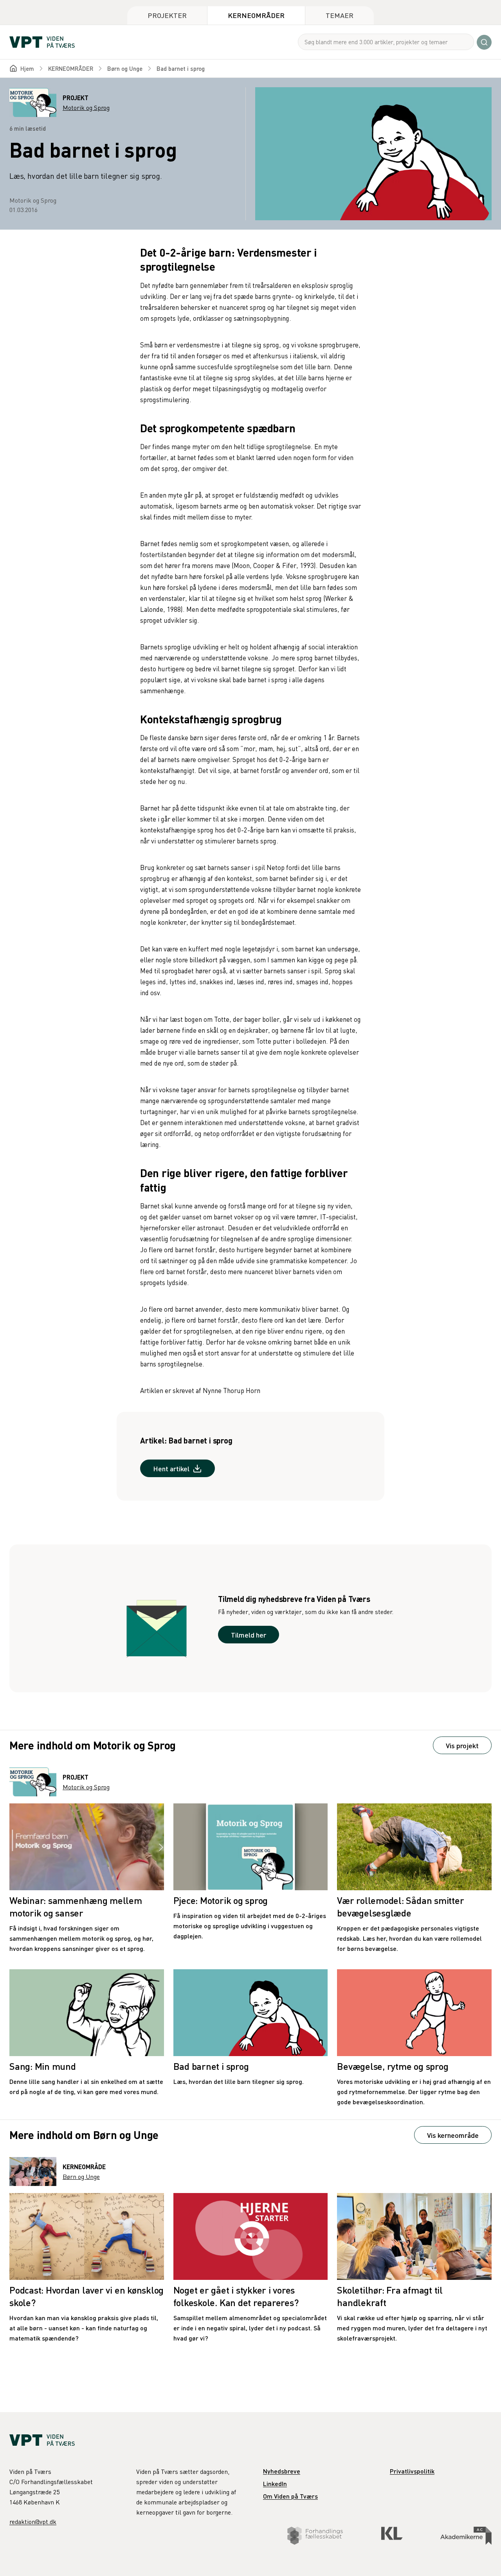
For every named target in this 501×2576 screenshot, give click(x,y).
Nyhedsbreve (282, 2471)
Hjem (27, 68)
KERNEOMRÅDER (71, 68)
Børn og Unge (125, 68)
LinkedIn (275, 2483)
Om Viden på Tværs (290, 2496)
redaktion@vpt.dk (33, 2522)
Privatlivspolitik (412, 2471)
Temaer (340, 15)
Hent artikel (171, 1468)
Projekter (167, 15)
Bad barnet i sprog (181, 68)
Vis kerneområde (453, 2135)
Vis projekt (462, 1745)
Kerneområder (256, 15)
